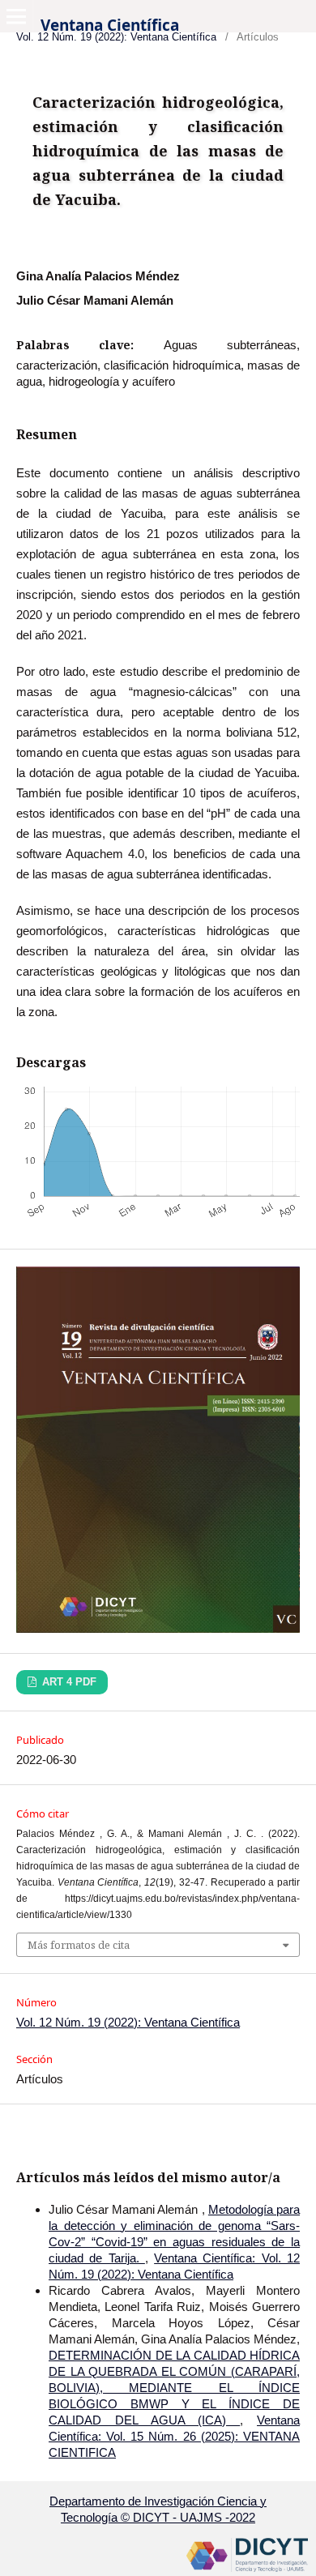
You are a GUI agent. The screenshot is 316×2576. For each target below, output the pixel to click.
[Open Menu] (16, 16)
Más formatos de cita (79, 1945)
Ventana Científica (110, 25)
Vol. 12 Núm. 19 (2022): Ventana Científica (128, 2022)
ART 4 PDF (68, 1682)
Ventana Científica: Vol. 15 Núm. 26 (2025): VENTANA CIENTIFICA (174, 2436)
